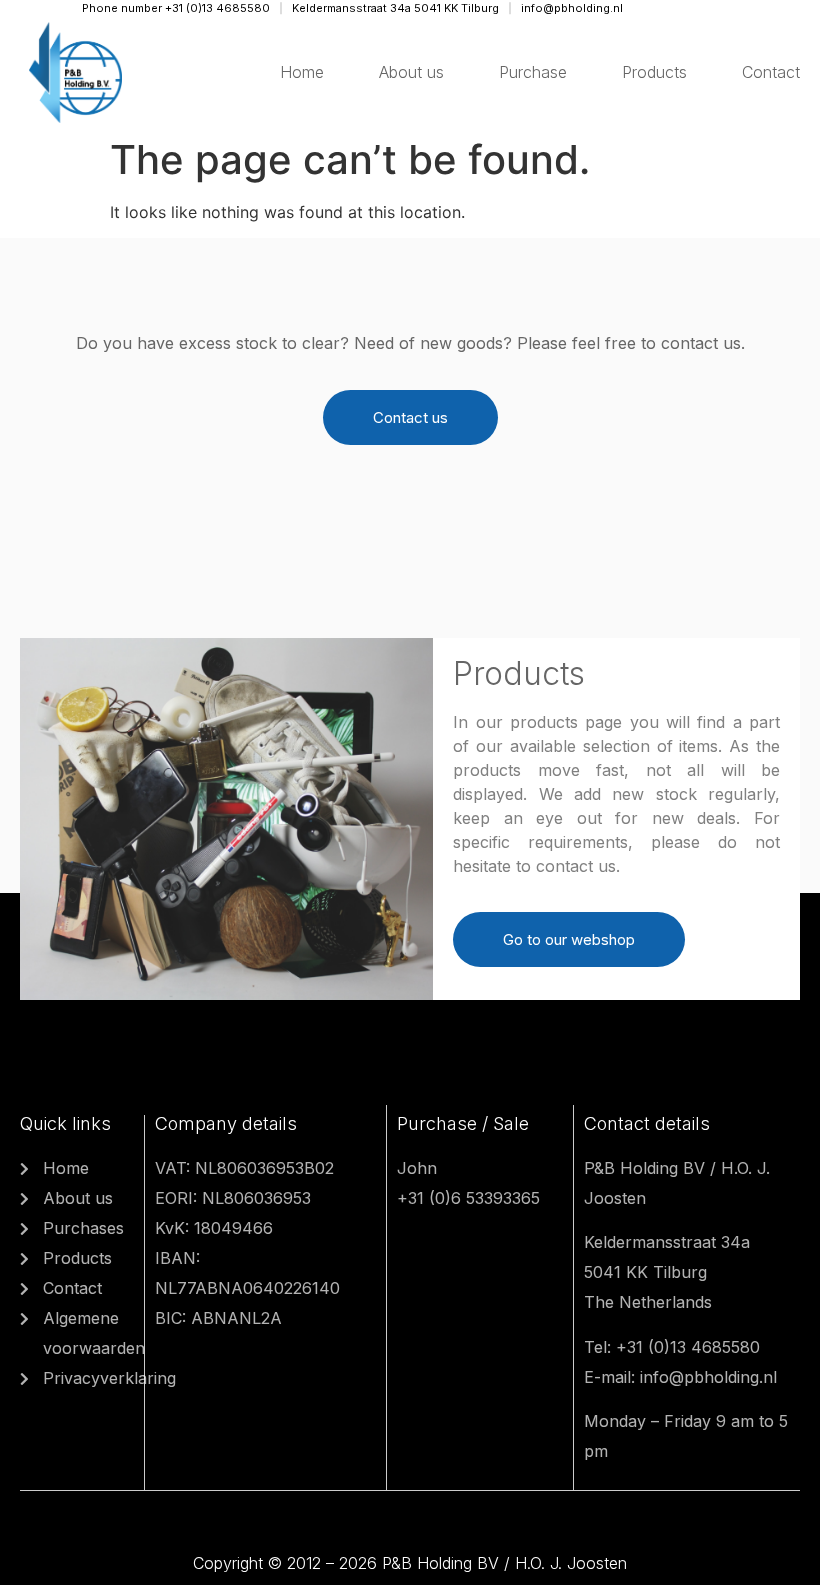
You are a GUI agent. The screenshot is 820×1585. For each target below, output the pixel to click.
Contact (771, 72)
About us (411, 72)
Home (302, 72)
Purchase (533, 72)
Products (654, 72)
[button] (410, 417)
